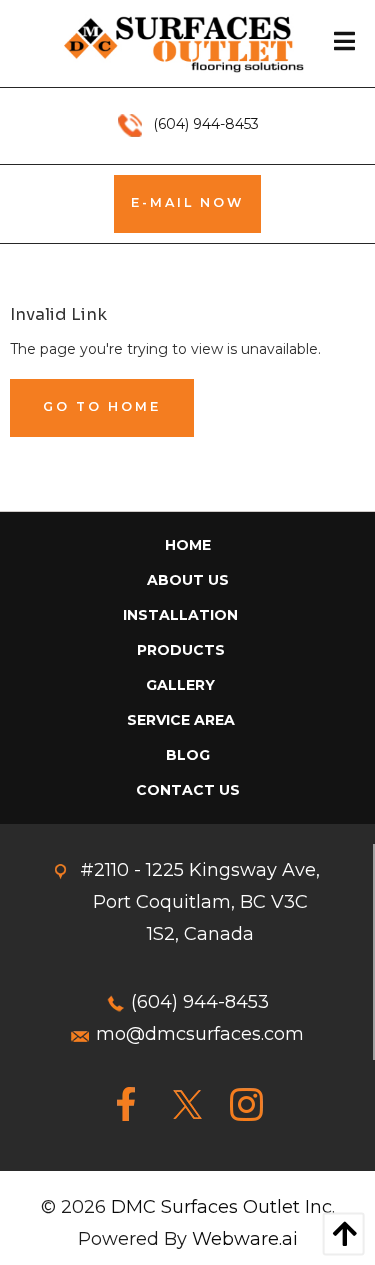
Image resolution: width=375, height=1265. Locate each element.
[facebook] (128, 1105)
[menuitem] (188, 545)
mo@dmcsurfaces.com (200, 1034)
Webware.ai (245, 1239)
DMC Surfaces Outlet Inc (221, 1207)
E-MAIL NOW (187, 202)
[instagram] (246, 1105)
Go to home (102, 406)
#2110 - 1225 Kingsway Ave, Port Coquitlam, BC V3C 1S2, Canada (200, 902)
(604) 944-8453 (200, 1002)
